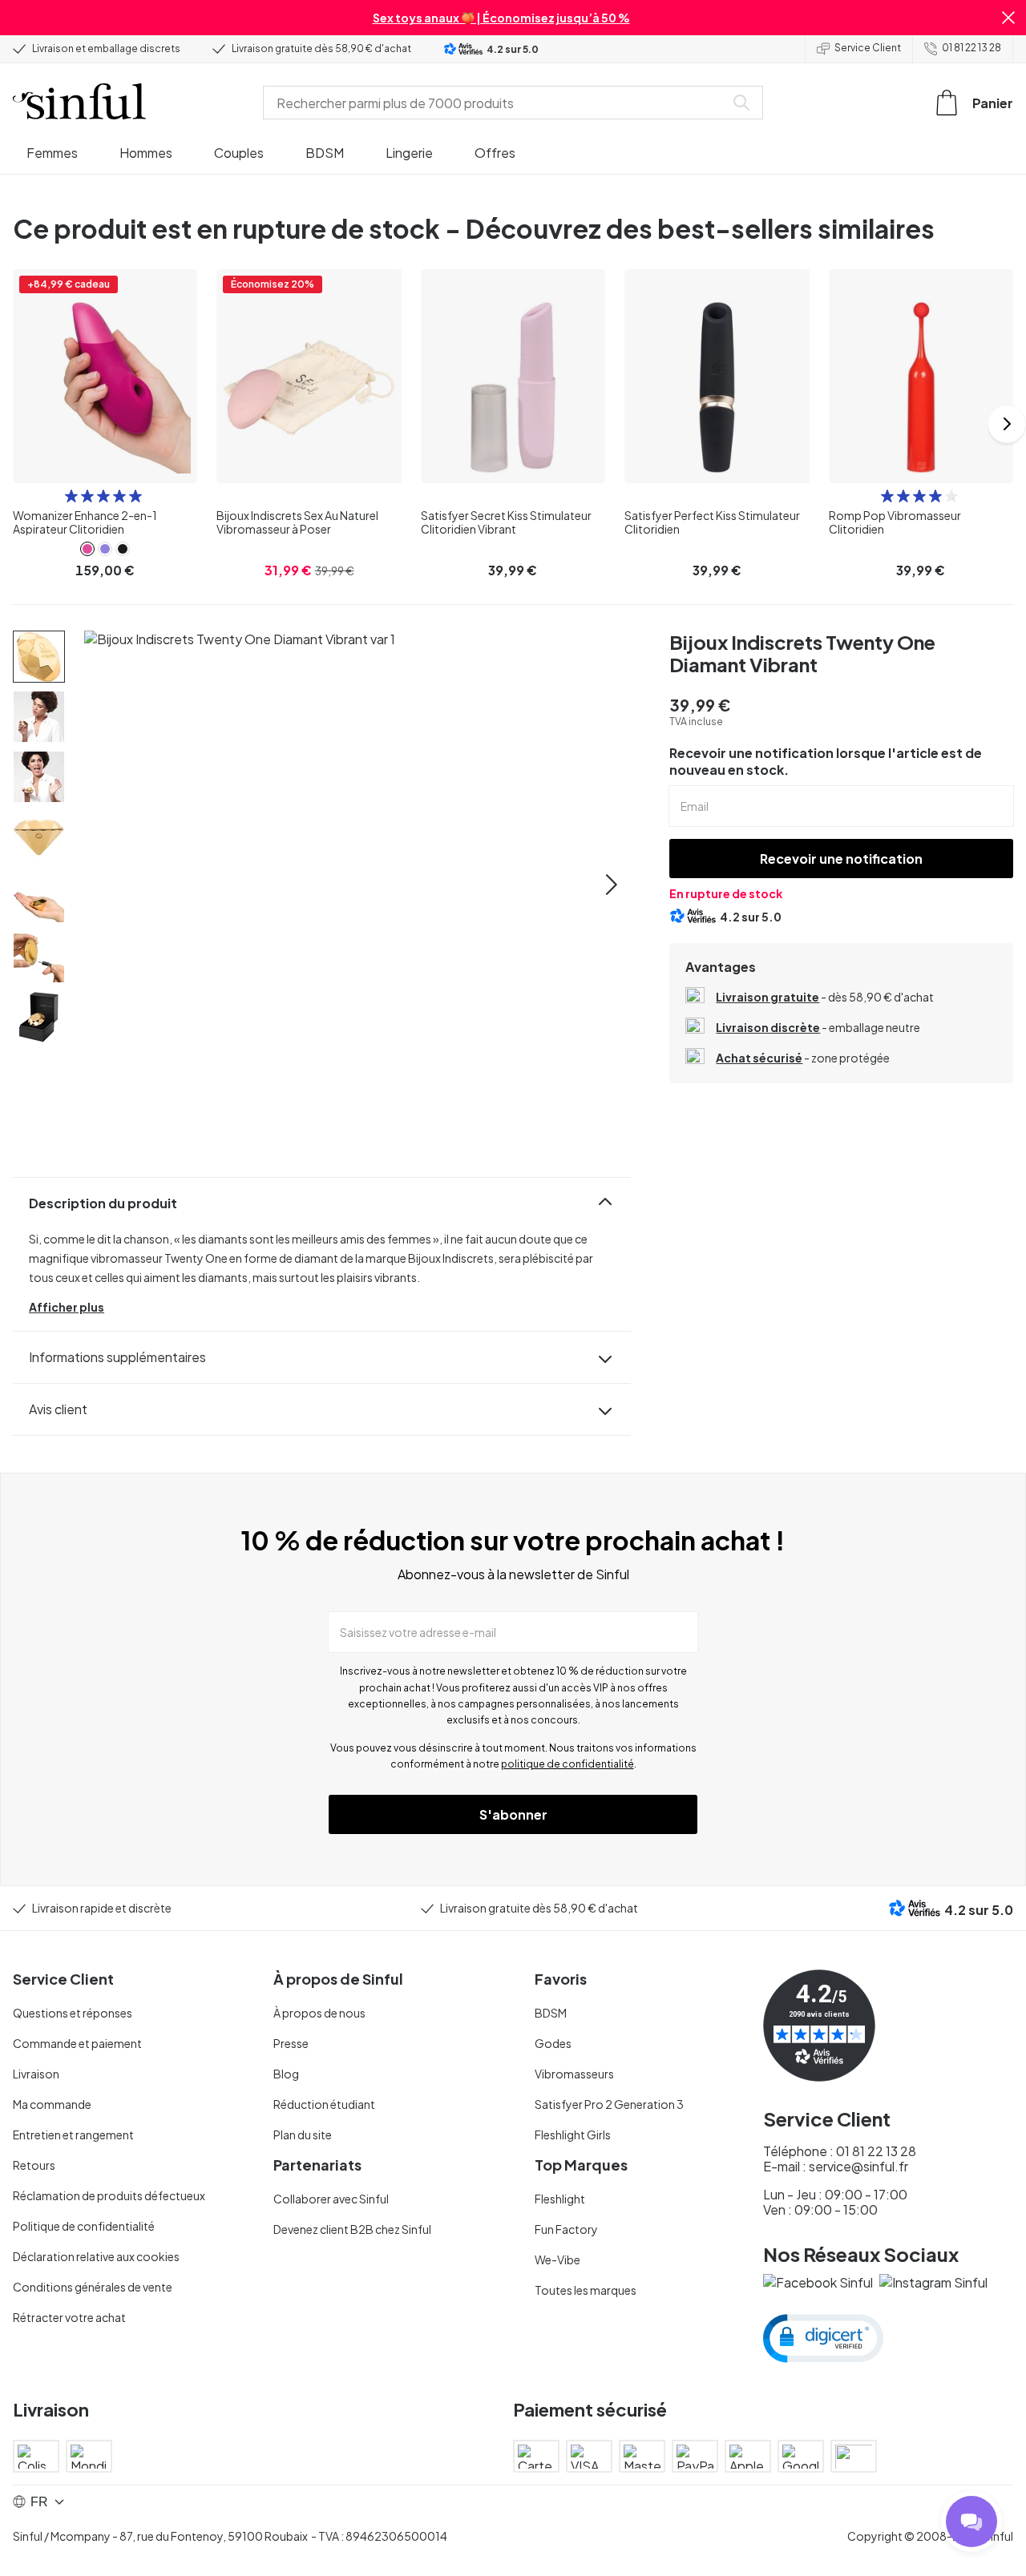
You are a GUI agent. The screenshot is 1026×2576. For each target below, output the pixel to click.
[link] (87, 549)
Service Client (868, 48)
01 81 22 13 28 (971, 48)
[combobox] (497, 103)
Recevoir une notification (841, 859)
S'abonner (513, 1814)
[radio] (71, 496)
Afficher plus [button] (67, 1307)
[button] (1008, 18)
